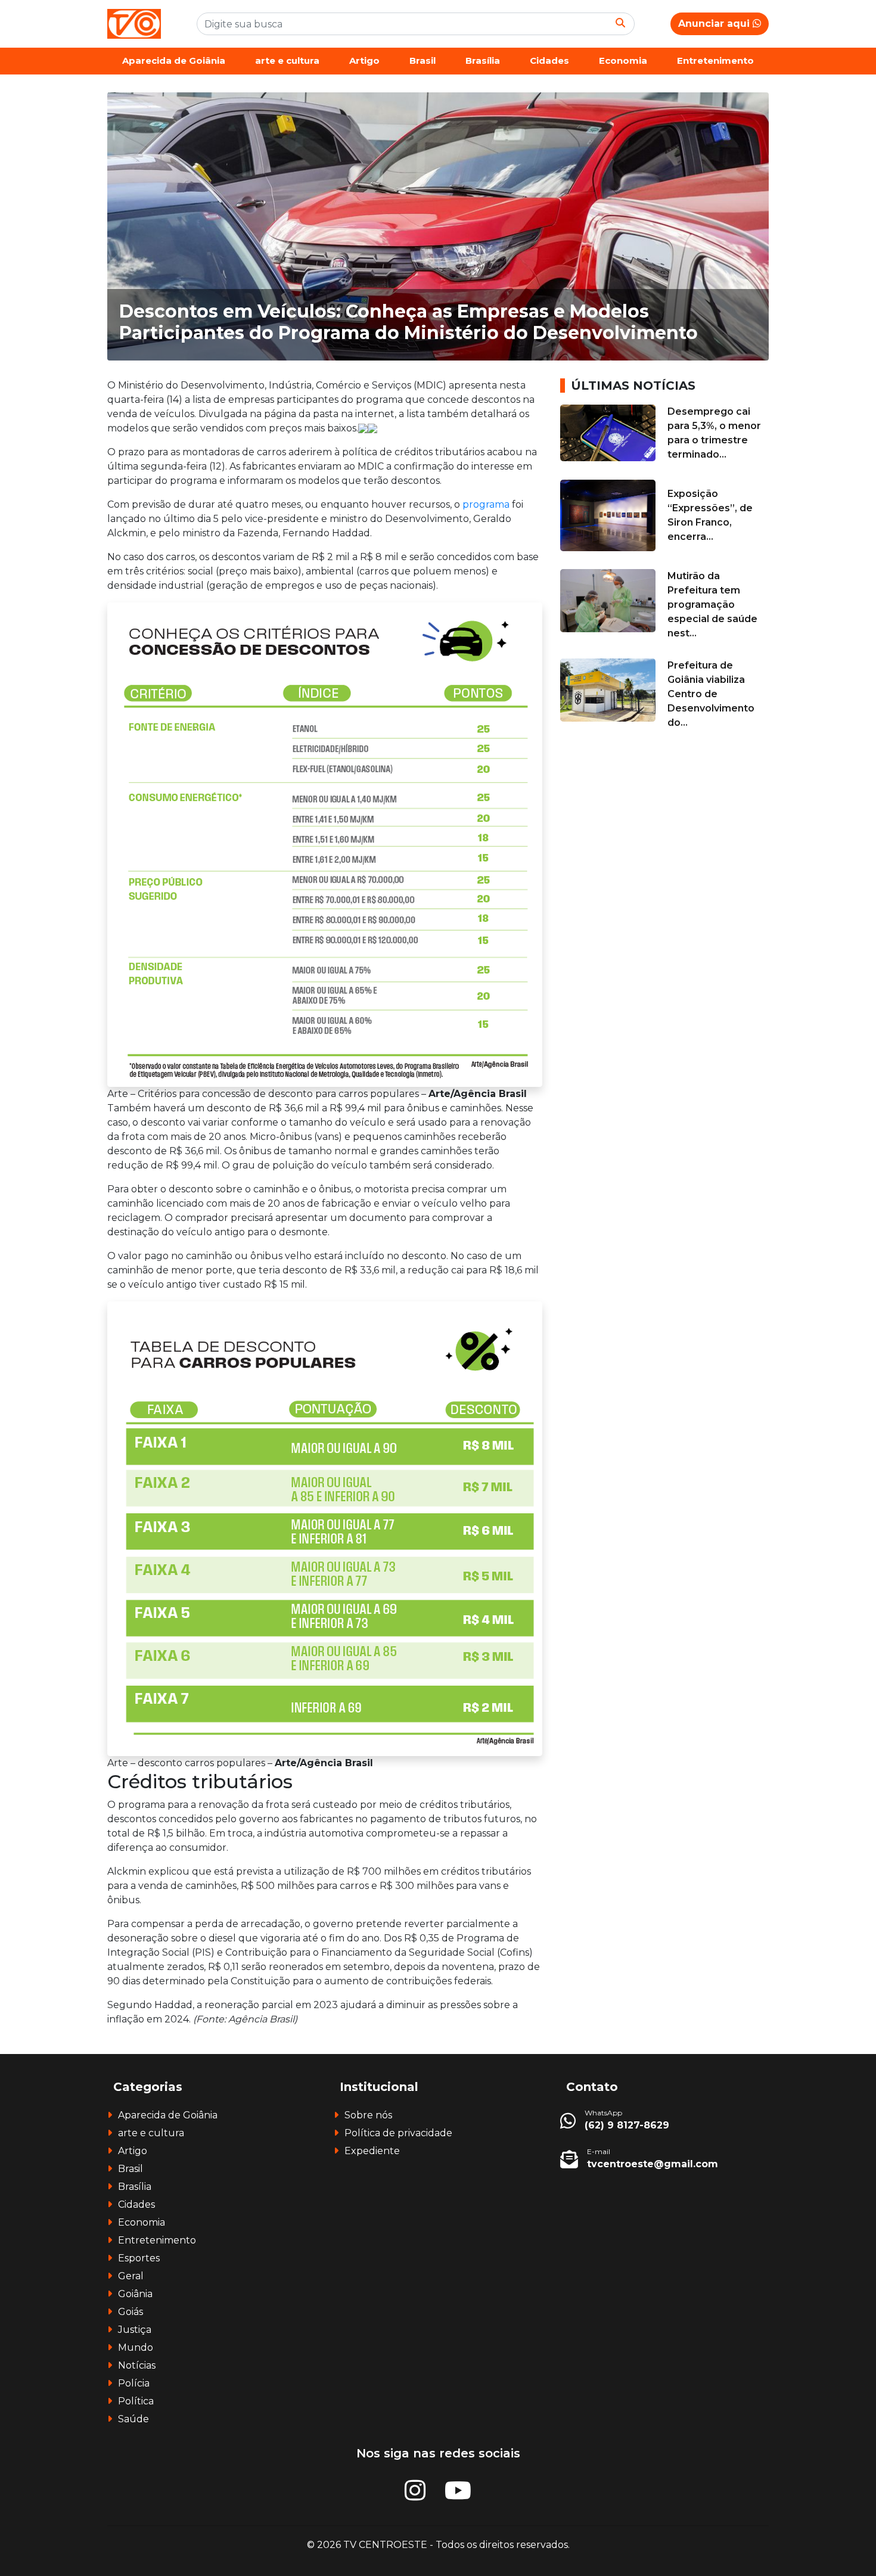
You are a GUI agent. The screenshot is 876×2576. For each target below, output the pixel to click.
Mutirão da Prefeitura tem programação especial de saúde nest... (712, 605)
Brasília (483, 60)
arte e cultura (287, 60)
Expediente (372, 2151)
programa (486, 504)
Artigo (364, 60)
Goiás (131, 2312)
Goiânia (135, 2294)
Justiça (135, 2330)
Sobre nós (368, 2115)
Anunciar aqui (715, 24)
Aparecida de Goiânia (174, 60)
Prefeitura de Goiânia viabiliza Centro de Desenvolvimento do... (711, 694)
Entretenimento (715, 60)
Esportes (139, 2258)
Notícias (137, 2365)
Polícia (134, 2383)
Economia (623, 60)
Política (136, 2401)
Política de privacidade (398, 2133)
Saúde (133, 2419)
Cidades (549, 60)
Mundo (136, 2347)
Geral (131, 2276)
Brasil (423, 60)
